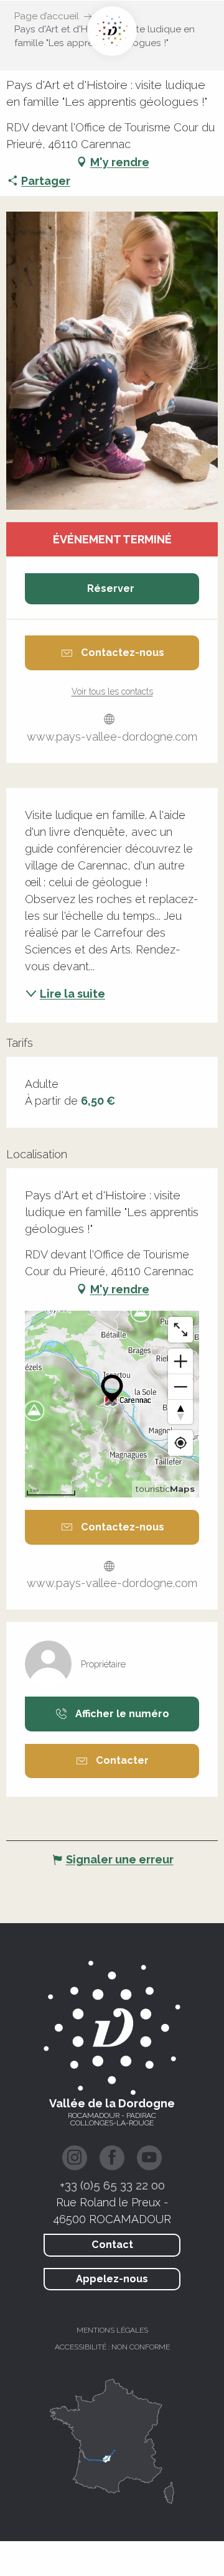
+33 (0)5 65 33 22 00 (112, 2185)
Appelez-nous (112, 2279)
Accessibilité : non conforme (112, 2347)
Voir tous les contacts (112, 691)
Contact (112, 2245)
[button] (112, 360)
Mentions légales (112, 2330)
